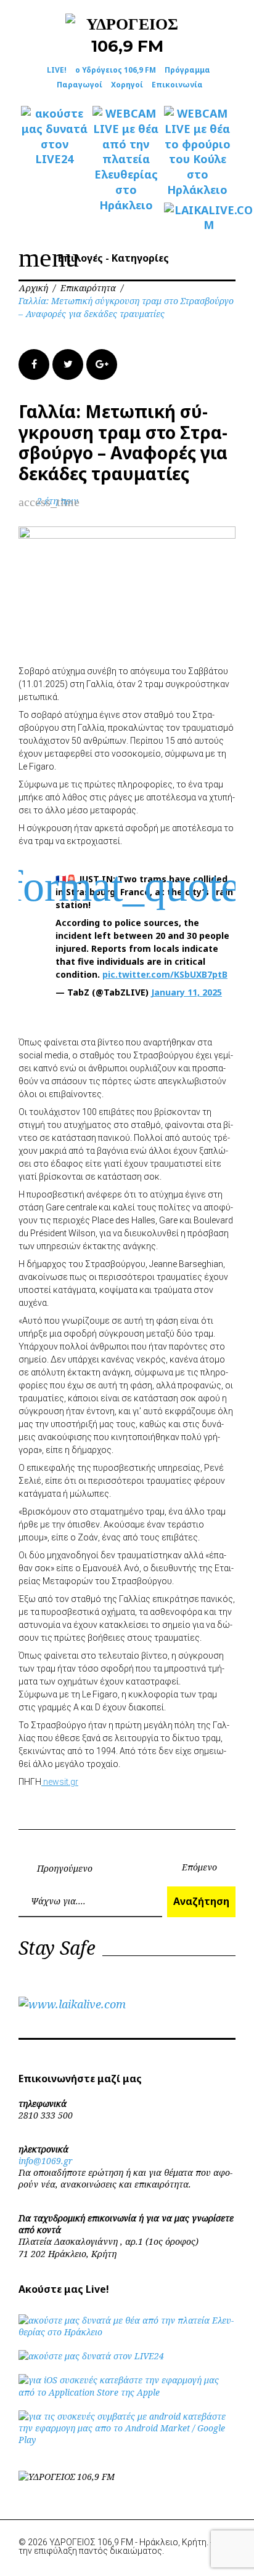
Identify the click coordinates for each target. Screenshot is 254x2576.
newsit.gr (60, 1782)
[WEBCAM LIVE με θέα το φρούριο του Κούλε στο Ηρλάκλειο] (197, 152)
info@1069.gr (46, 2161)
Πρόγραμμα (187, 70)
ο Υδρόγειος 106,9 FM (116, 70)
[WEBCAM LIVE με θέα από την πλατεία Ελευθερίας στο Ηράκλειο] (126, 159)
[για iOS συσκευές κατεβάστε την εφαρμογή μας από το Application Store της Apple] (127, 2392)
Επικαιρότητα (88, 288)
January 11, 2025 (186, 992)
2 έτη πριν (58, 501)
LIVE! (57, 70)
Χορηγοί (127, 85)
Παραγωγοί (80, 85)
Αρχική (33, 288)
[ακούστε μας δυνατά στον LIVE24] (54, 136)
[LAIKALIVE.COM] (197, 218)
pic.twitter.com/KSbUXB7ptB (165, 974)
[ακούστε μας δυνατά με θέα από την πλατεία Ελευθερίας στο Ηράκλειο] (127, 2332)
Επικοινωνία (177, 85)
